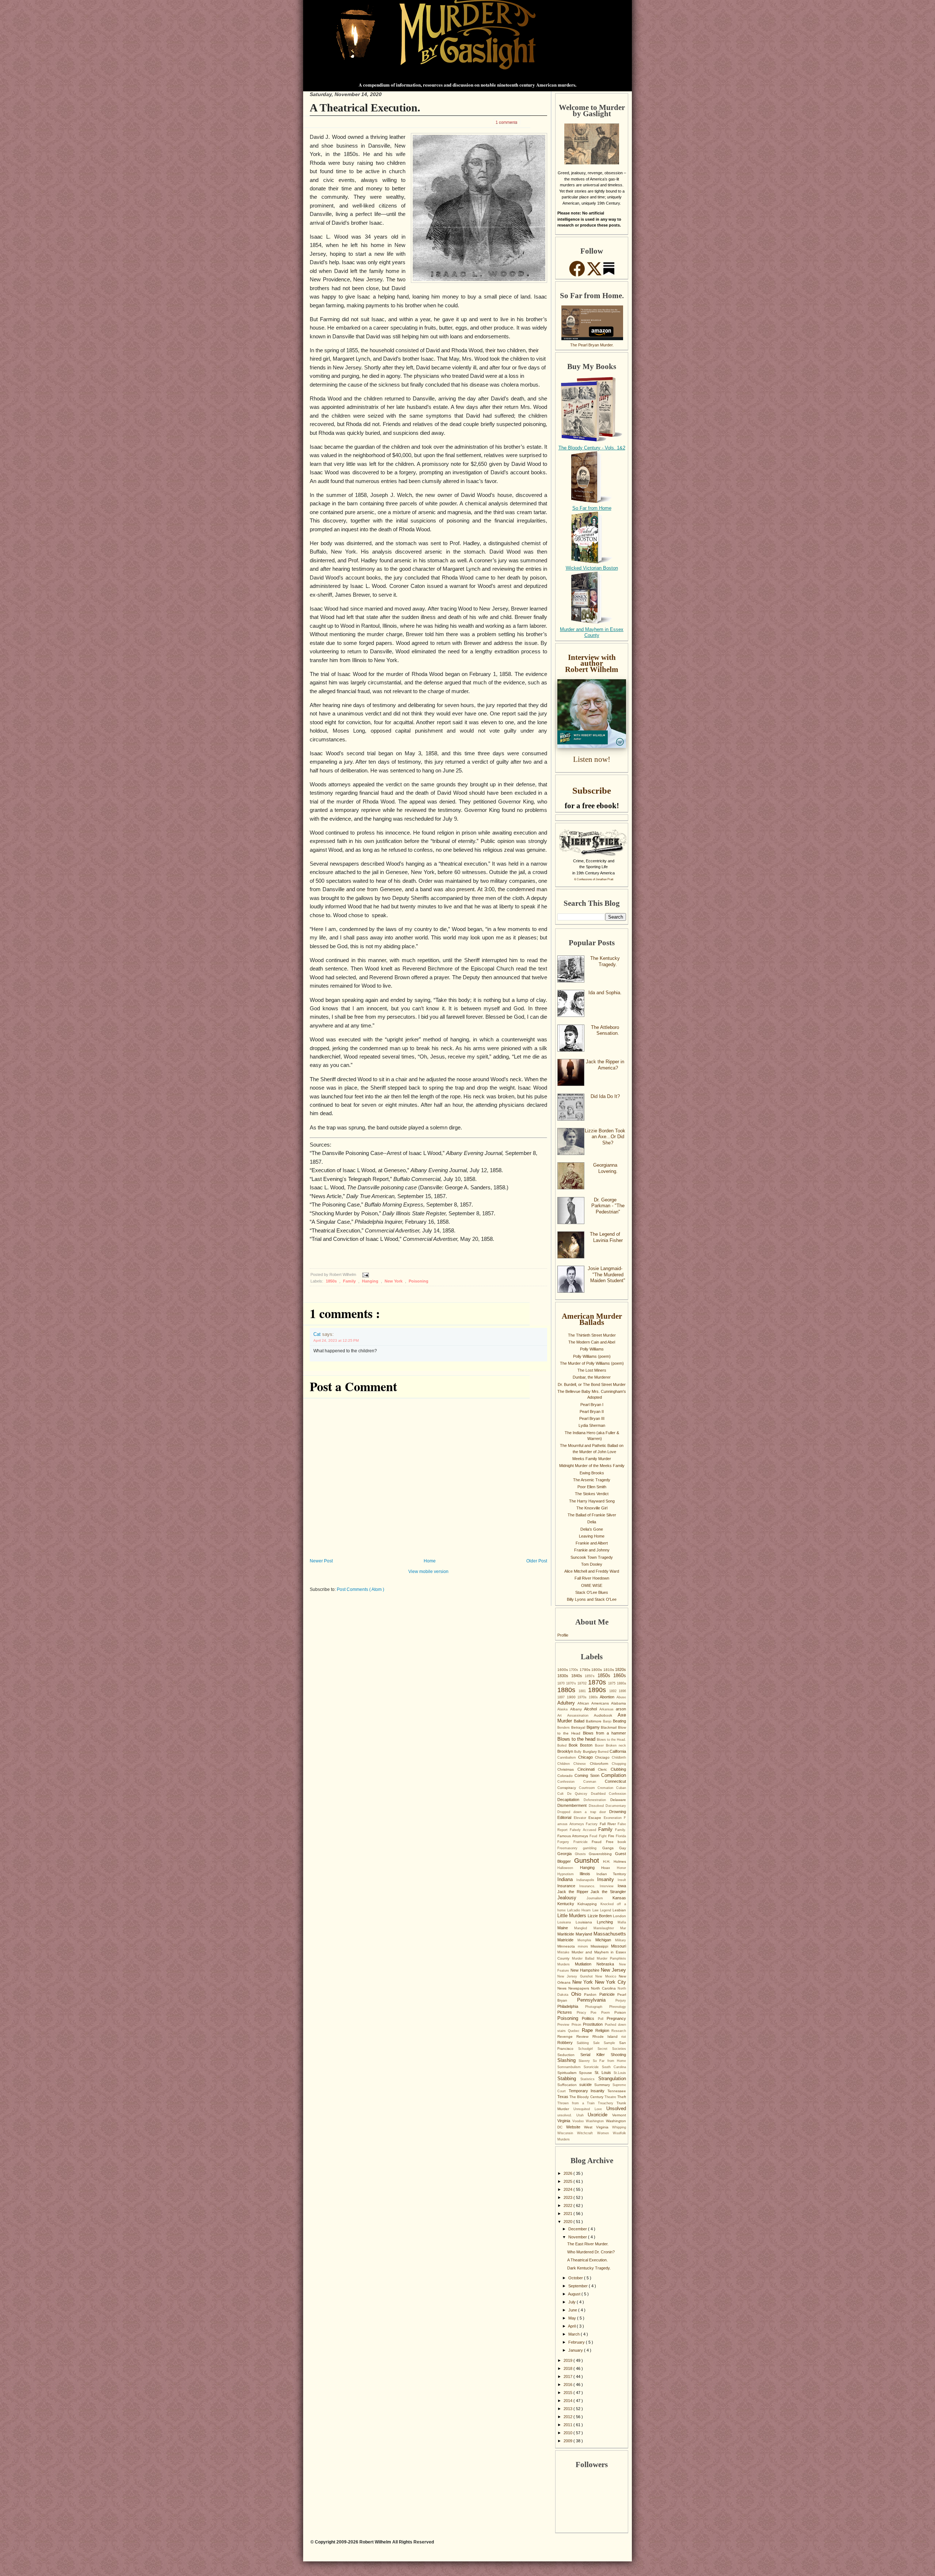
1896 (622, 1691)
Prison (577, 2025)
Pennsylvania (596, 2000)
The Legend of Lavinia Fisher (606, 1237)
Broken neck (616, 1745)
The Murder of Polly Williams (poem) (592, 1363)
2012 (568, 2417)
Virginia (565, 2121)
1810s (609, 1670)
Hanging (371, 1281)
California (618, 1751)
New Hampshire (586, 1970)
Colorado (566, 1776)
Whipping (619, 2127)
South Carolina (614, 2067)
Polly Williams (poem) (592, 1356)
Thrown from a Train (578, 2103)
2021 (568, 2214)
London (619, 1916)
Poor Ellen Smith (592, 1487)
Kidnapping (589, 1904)
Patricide (608, 1994)
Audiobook (606, 1715)
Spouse (587, 2073)
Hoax (609, 1868)
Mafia (622, 1922)
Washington (596, 2121)
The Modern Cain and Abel (592, 1342)
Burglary (590, 1751)
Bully (578, 1752)
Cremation (607, 1788)
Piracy (584, 2013)
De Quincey (579, 1794)
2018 (568, 2368)
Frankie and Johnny (592, 1550)
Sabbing (585, 2043)
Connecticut (615, 1781)
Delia (592, 1522)
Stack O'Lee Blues (592, 1592)
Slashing (568, 2060)
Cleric (604, 1769)
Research (619, 2031)
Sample (611, 2043)
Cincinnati (588, 1769)
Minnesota (568, 1946)
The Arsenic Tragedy (592, 1480)
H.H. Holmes (615, 1861)
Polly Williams (592, 1349)
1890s (599, 1690)
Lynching (607, 1922)
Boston (587, 1745)
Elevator (581, 1818)
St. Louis (604, 2072)
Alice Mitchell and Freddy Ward (592, 1571)
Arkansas (608, 1709)
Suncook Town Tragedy (592, 1557)
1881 (583, 1691)
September (579, 2286)
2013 (568, 2409)
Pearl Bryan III (592, 1418)
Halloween (569, 1868)
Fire (612, 1836)
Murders (566, 1964)
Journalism (600, 1898)
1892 (614, 1691)
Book (574, 1745)
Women (605, 2133)
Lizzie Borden (600, 1916)
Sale (598, 2043)
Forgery (565, 1842)
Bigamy (594, 1727)
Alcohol (592, 1709)
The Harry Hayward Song (592, 1501)
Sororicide (593, 2067)
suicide (587, 2085)
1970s (583, 1697)
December (578, 2229)
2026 (568, 2173)
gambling (592, 1848)
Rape (589, 2030)
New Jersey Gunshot (576, 1976)
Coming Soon (588, 1775)
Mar (623, 1928)
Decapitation (570, 1800)
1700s (574, 1670)
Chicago (587, 1757)
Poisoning (419, 1281)
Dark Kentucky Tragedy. (589, 2268)
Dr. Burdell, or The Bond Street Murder (592, 1384)
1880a (621, 1683)
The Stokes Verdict (592, 1494)
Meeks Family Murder (592, 1459)
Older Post (537, 1561)
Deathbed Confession (609, 1794)
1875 (612, 1683)
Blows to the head (577, 1739)
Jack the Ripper (574, 1892)
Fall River (609, 1824)
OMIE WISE (592, 1585)
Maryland (585, 1934)
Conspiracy (568, 1788)
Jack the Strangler (608, 1892)
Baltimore (594, 1721)
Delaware (618, 1800)
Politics (590, 2018)
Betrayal (579, 1727)
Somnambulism (570, 2067)
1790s (585, 1670)
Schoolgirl (588, 2049)
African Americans (594, 1703)
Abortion (608, 1697)
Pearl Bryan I (592, 1405)
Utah (582, 2115)
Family (350, 1281)
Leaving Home (592, 1536)
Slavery (585, 2061)
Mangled (584, 1928)
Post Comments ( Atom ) (360, 1589)
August (575, 2294)
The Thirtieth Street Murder (592, 1335)
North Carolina (604, 1988)
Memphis (586, 1940)
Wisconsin (567, 2133)
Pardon (592, 1994)
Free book (616, 1842)
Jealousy (572, 1898)
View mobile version (428, 1572)
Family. (621, 1830)
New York (394, 1281)
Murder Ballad (584, 1958)
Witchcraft (587, 2133)
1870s (598, 1682)
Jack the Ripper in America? (605, 1065)
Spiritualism (568, 2073)
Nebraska (608, 1964)
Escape (596, 1818)
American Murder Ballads (592, 1319)
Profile (563, 1635)
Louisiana (586, 1922)
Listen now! (592, 759)
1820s (621, 1669)
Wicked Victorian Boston (592, 568)
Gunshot (589, 1861)
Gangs (611, 1848)
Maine (566, 1928)
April (572, 2326)
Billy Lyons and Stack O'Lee (592, 1599)
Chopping (619, 1764)
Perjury (621, 2001)
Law (596, 1910)
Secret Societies (612, 2049)
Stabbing (569, 2079)
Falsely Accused (584, 1830)
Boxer (600, 1745)
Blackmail (609, 1727)
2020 (568, 2222)
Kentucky (567, 1904)
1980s (594, 1697)
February (577, 2342)
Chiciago (603, 1757)
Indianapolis (587, 1880)
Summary (603, 2085)
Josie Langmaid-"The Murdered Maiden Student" (606, 1274)
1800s (597, 1670)
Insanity (607, 1879)
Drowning (618, 1812)
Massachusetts (610, 1934)
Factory (593, 1824)
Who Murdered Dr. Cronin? (591, 2252)
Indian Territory (611, 1874)
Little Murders (573, 1916)
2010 (568, 2433)
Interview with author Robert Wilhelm (592, 663)
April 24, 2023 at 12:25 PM (336, 1340)
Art (562, 1716)
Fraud (599, 1842)
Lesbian (619, 1910)
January (576, 2350)
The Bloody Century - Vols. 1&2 (592, 448)
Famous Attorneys (573, 1836)
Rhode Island (607, 2037)
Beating (619, 1721)
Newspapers (580, 1988)
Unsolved (616, 2108)
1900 (572, 1697)
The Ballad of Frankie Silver (592, 1515)
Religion (603, 2030)
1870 (562, 1683)
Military (621, 1940)
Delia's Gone (592, 1529)
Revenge (567, 2037)
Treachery (607, 2103)
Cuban (621, 1788)
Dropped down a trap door (583, 1812)
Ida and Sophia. (605, 993)
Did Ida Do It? (605, 1096)
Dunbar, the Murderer (592, 1377)
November (578, 2237)
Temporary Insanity (588, 2091)
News (563, 1988)
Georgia (566, 1854)
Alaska (564, 1709)
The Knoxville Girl (592, 1508)
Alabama (619, 1703)
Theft (622, 2097)
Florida (621, 1836)
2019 (568, 2360)
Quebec (575, 2031)
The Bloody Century (587, 2097)
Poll (602, 2019)
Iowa (622, 1886)
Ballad (580, 1721)
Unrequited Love (590, 2109)
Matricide (567, 1940)
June (573, 2310)
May (573, 2318)
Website (575, 2127)
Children (565, 1764)
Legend (606, 1910)
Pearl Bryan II (592, 1412)
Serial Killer (596, 2055)
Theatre (611, 2097)
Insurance (568, 1886)
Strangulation (612, 2079)
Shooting (618, 2055)
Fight (604, 1836)
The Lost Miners (592, 1370)
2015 (568, 2393)
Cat (318, 1334)
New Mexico (607, 1976)
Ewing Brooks (592, 1473)
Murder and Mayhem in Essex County (592, 632)
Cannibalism (568, 1758)
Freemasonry (570, 1848)
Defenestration (597, 1800)
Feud (594, 1836)
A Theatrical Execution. (365, 108)
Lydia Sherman (592, 1425)
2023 (568, 2197)
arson (621, 1709)
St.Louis (620, 2073)
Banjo (608, 1721)
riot (624, 2037)
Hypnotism (568, 1874)
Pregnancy (616, 2018)
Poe (596, 2013)
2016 (568, 2385)
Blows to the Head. (611, 1740)
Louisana (566, 1922)
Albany (577, 1709)
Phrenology (618, 2007)
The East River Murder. (588, 2244)
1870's (572, 1683)
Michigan (605, 1940)
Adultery (567, 1703)
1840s (578, 1676)
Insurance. (589, 1886)
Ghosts (582, 1854)
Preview (564, 2025)
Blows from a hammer (604, 1733)
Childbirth (619, 1758)
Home (430, 1561)
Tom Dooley (592, 1564)
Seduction (569, 2055)
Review (584, 2037)
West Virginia (598, 2127)
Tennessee (617, 2091)
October (576, 2278)
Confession (570, 1782)
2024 (568, 2189)
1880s (568, 1690)
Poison (620, 2012)
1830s (564, 1676)
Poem (608, 2013)
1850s (332, 1281)
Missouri (619, 1946)
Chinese (581, 1764)
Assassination (581, 1716)
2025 (568, 2181)
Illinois (588, 1874)
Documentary (616, 1806)
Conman (594, 1782)
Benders (564, 1728)
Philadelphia (571, 2006)
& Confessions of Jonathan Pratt (594, 879)
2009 (568, 2441)
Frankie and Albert (592, 1543)
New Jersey (613, 1970)
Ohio (578, 1994)
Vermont (619, 2115)
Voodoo (579, 2121)
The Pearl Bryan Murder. (592, 345)
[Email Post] (365, 1275)
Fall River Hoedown (592, 1578)
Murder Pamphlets (611, 1958)
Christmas (567, 1769)
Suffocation (568, 2085)
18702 (583, 1683)
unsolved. (567, 2115)
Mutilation (586, 1964)
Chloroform (601, 1764)
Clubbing (618, 1769)
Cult (562, 1794)
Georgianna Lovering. (605, 1168)
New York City (610, 1982)
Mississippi (601, 1946)
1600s (563, 1670)
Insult (622, 1880)
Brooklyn (566, 1751)
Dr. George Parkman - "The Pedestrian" (608, 1206)
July (573, 2302)
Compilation (614, 1775)
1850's (591, 1676)
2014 (568, 2401)
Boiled (563, 1745)
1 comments (507, 122)
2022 (568, 2205)
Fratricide (583, 1842)
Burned (604, 1752)
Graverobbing (602, 1854)
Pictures (567, 2012)
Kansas (619, 1898)
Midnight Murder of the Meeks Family (592, 1466)
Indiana (567, 1879)
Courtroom (588, 1788)
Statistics (589, 2079)
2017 (568, 2376)
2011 (568, 2425)
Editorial (566, 1817)
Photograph (597, 2007)
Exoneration (614, 1818)
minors (584, 1946)
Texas (563, 2097)
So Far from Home (592, 508)
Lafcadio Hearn (580, 1910)
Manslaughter (607, 1928)
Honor (621, 1868)
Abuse (621, 1697)
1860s (620, 1675)
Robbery (567, 2043)
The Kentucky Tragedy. (605, 961)
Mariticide (566, 1934)
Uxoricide (600, 2115)
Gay (623, 1848)
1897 (562, 1697)
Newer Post (321, 1561)
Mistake (564, 1952)
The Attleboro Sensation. (605, 1030)
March (575, 2334)
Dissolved (597, 1806)
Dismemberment (573, 1805)
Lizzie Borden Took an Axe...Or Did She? (605, 1137)
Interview (609, 1886)
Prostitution (594, 2024)
